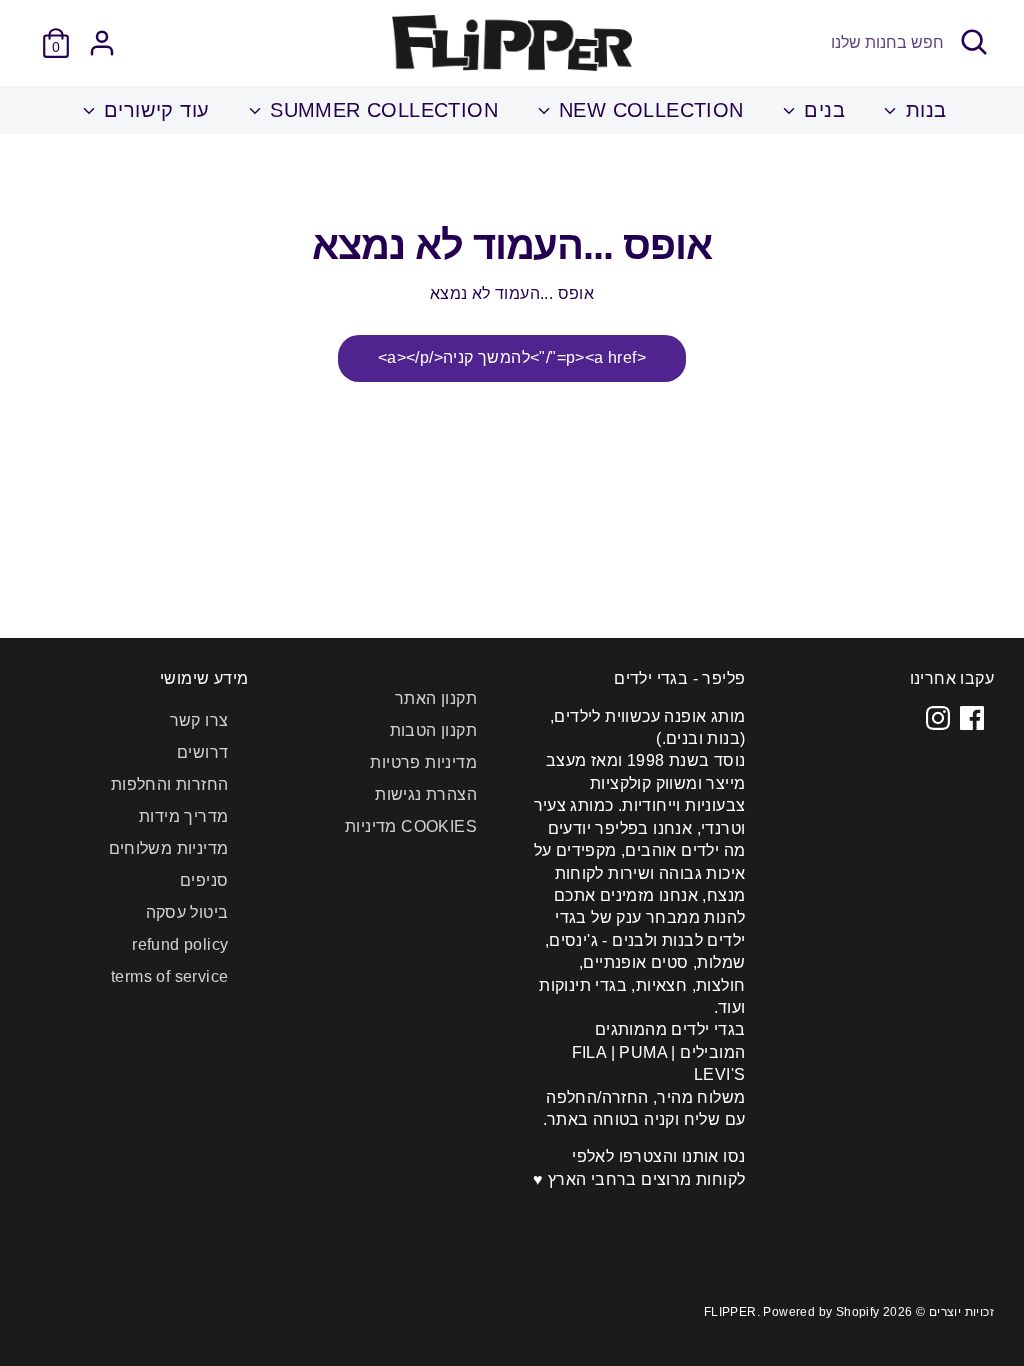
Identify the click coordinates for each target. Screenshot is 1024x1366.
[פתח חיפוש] (974, 42)
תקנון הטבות (433, 730)
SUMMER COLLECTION (381, 110)
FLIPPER (730, 1312)
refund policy (180, 944)
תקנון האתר (436, 698)
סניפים (204, 880)
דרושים (202, 752)
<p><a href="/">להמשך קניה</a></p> (512, 357)
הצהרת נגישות (426, 794)
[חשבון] (102, 43)
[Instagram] (938, 718)
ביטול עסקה (187, 912)
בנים (821, 110)
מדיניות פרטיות (423, 762)
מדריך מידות (183, 816)
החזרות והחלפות (170, 784)
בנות (922, 110)
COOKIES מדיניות (411, 826)
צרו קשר (199, 720)
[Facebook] (972, 718)
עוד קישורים (154, 110)
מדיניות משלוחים (169, 848)
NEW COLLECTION (648, 110)
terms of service (169, 976)
